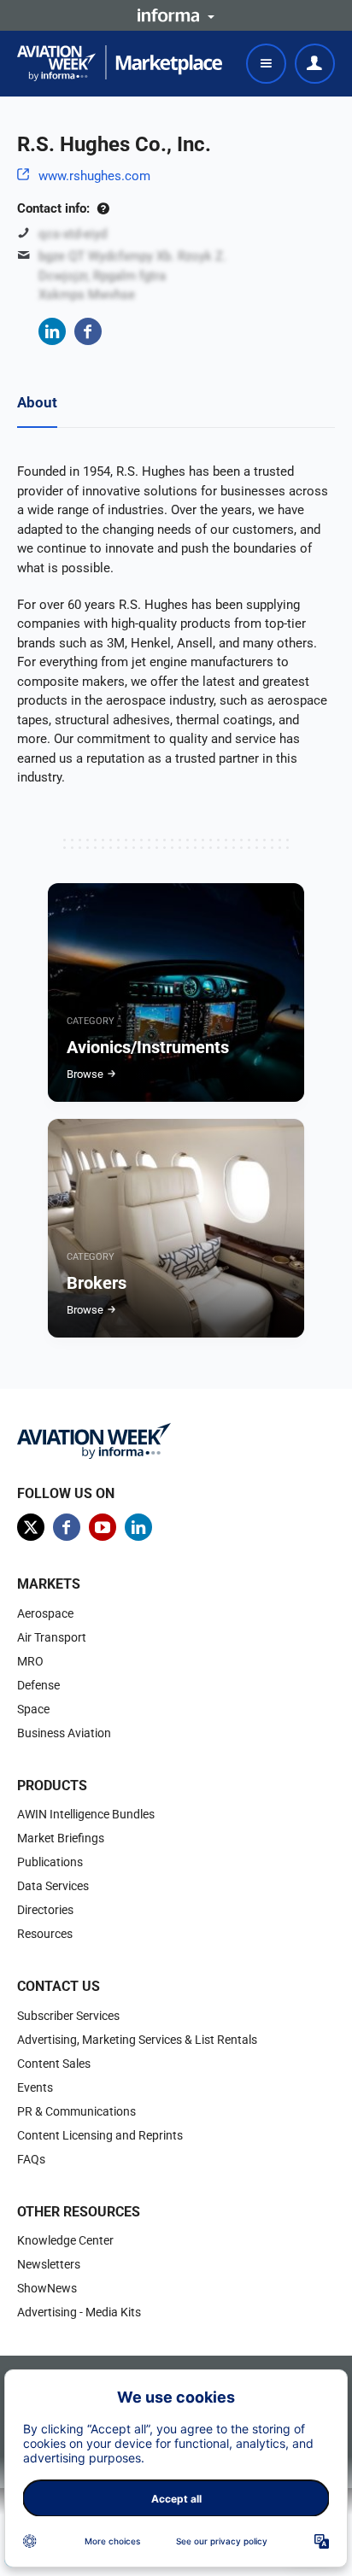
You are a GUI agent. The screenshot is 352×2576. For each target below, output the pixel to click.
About (37, 402)
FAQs (31, 2159)
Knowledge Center (65, 2240)
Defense (38, 1685)
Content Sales (54, 2064)
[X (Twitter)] (31, 1527)
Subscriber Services (68, 2016)
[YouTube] (103, 1527)
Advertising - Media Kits (79, 2312)
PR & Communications (76, 2111)
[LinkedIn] (52, 331)
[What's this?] (103, 208)
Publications (50, 1862)
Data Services (53, 1886)
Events (35, 2087)
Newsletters (49, 2264)
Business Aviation (64, 1733)
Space (33, 1709)
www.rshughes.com (94, 176)
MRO (30, 1661)
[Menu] (266, 64)
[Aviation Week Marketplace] (120, 63)
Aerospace (45, 1613)
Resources (45, 1934)
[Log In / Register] (315, 64)
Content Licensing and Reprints (100, 2135)
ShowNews (47, 2288)
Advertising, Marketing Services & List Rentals (137, 2040)
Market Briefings (61, 1838)
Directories (45, 1910)
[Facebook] (88, 331)
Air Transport (52, 1637)
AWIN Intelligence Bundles (86, 1814)
